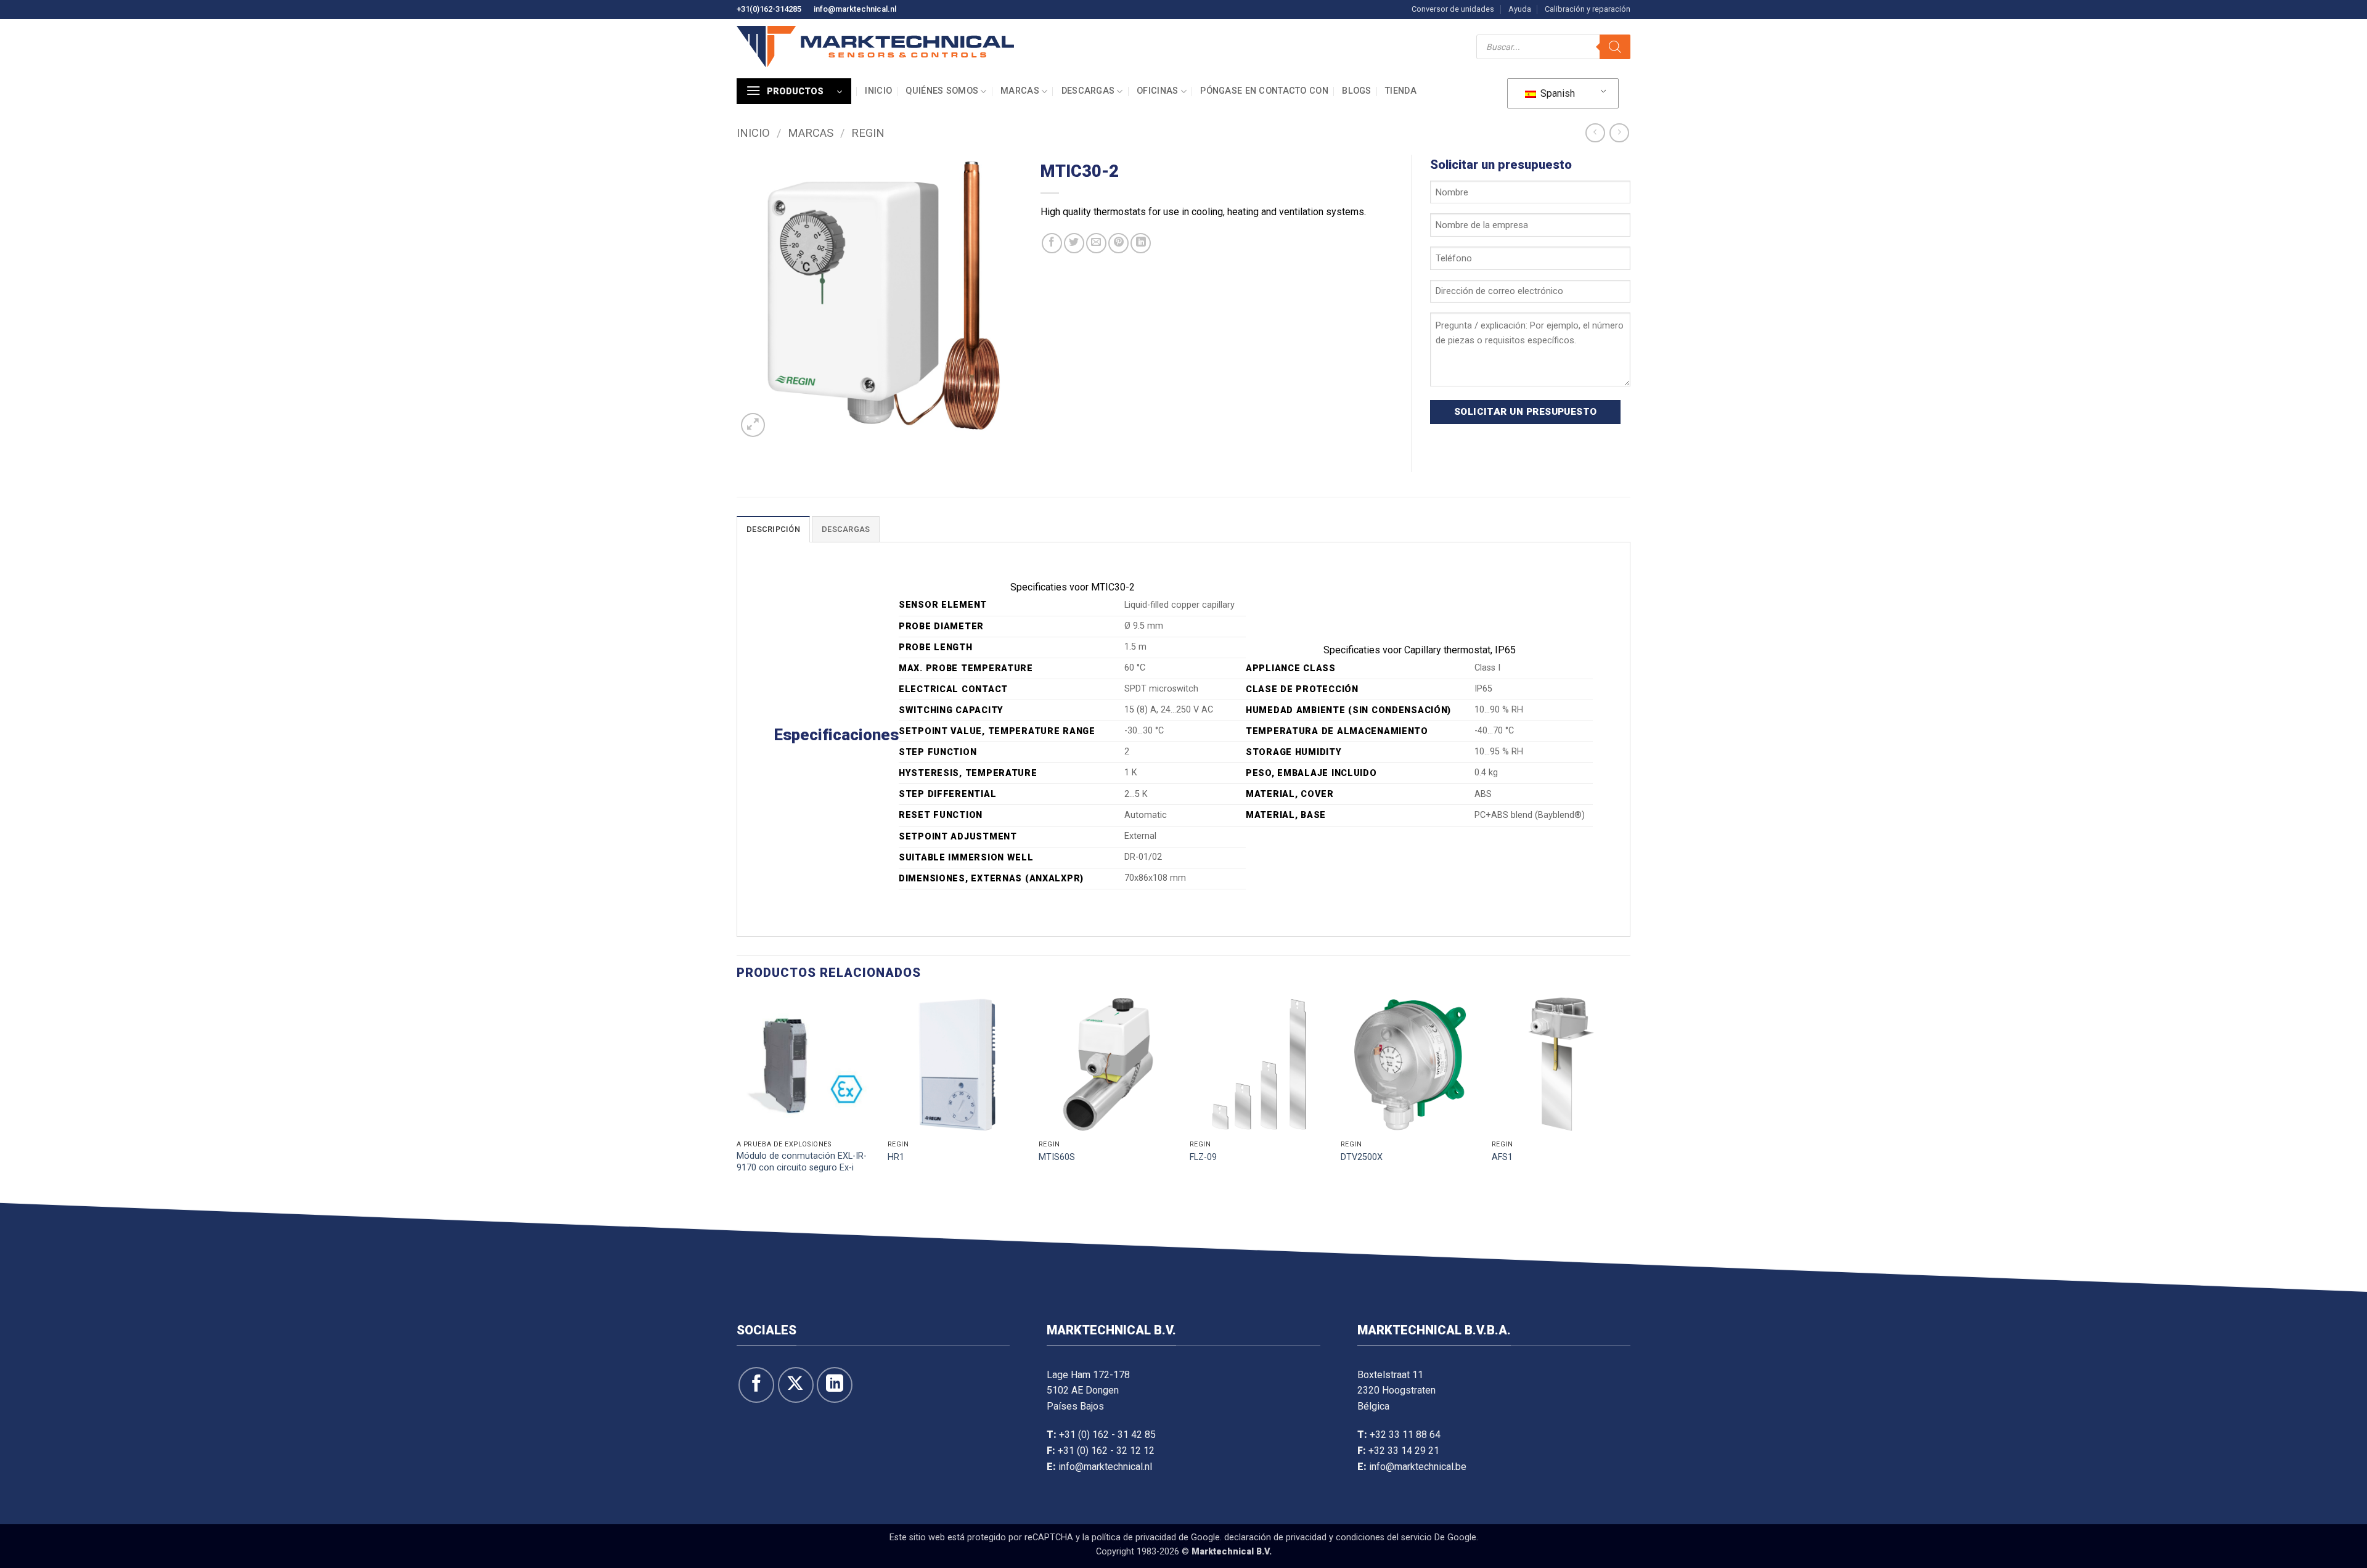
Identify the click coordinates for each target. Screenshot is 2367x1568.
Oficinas (1157, 91)
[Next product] (1595, 133)
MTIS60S (1057, 1157)
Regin (868, 133)
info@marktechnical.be (1418, 1467)
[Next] (1630, 1096)
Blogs (1356, 91)
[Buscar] (1615, 47)
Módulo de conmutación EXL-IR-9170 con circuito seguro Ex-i (802, 1162)
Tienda (1401, 91)
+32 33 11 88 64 (1405, 1435)
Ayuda (1520, 9)
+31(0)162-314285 (769, 9)
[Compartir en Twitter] (1074, 243)
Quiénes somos (942, 91)
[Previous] (737, 1096)
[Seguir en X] (796, 1385)
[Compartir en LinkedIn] (1141, 243)
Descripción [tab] (773, 529)
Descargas (1088, 91)
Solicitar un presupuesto (1526, 412)
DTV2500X (1362, 1157)
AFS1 (1502, 1157)
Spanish (1556, 93)
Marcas (1020, 91)
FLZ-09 (1203, 1157)
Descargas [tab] (846, 529)
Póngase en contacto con (1264, 91)
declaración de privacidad (1275, 1537)
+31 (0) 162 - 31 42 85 (1107, 1435)
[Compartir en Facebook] (1052, 243)
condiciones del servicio (1384, 1537)
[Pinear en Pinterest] (1118, 243)
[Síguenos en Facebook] (756, 1385)
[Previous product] (1619, 133)
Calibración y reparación (1588, 9)
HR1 (896, 1157)
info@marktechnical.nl (855, 9)
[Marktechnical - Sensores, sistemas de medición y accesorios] (875, 47)
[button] (794, 91)
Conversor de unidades (1453, 9)
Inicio (878, 91)
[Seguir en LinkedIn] (835, 1385)
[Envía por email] (1096, 243)
